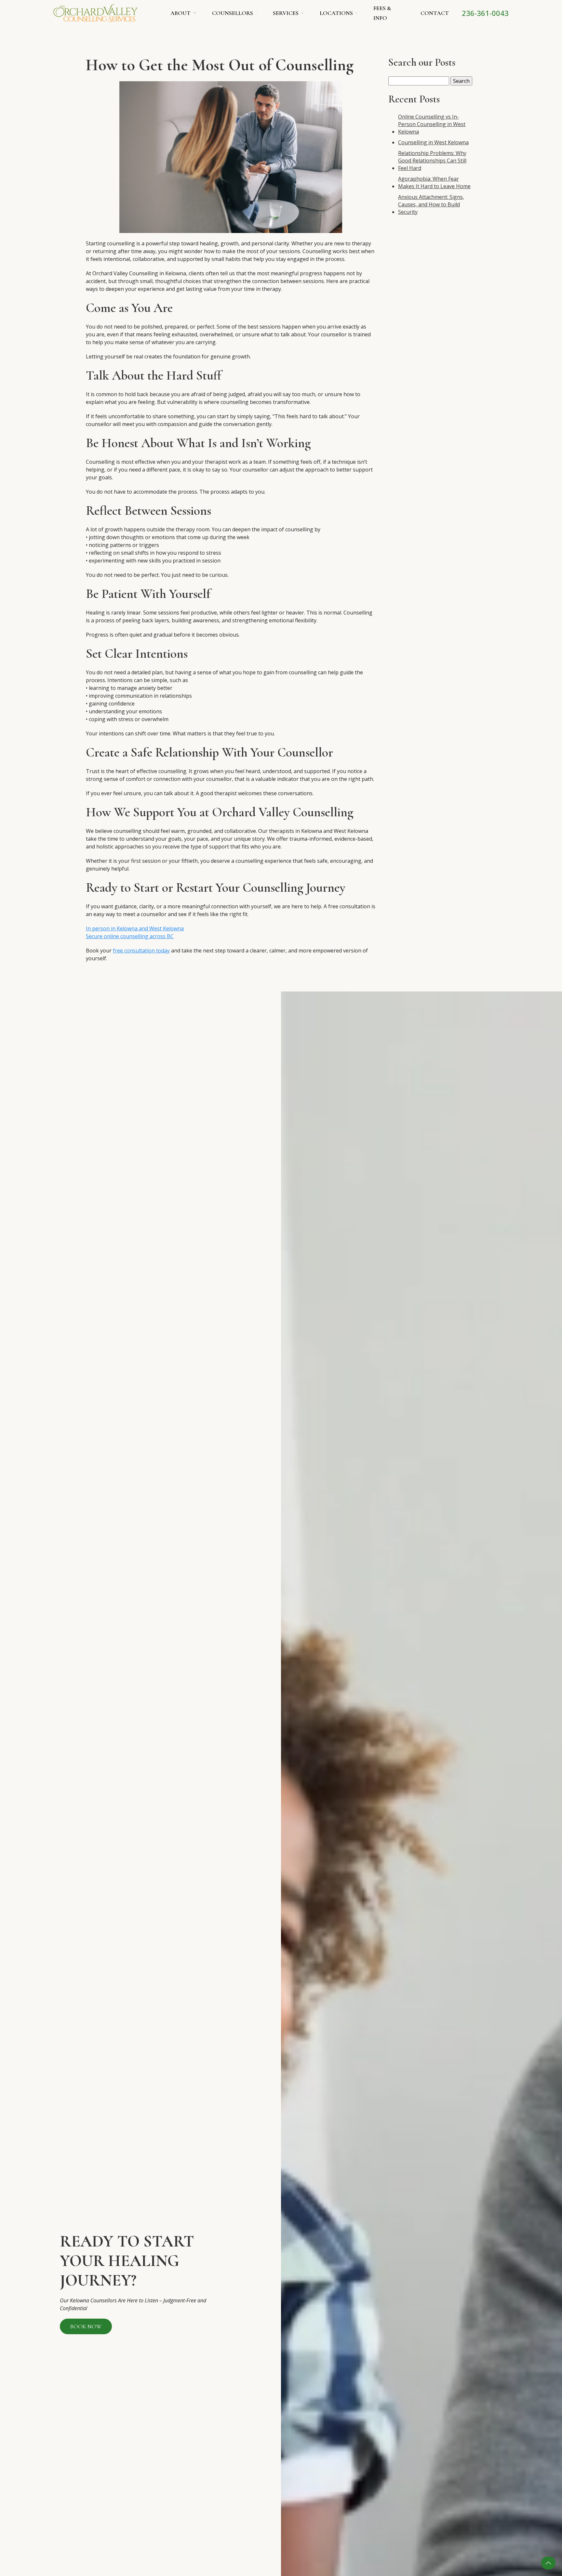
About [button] (181, 13)
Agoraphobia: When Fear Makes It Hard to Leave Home (434, 182)
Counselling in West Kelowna (433, 142)
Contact (435, 13)
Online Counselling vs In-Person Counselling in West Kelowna (432, 124)
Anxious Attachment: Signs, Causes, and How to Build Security (431, 204)
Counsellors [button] (233, 13)
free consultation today (141, 951)
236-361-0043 (485, 13)
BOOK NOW (86, 2326)
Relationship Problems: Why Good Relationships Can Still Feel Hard (432, 161)
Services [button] (286, 13)
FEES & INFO (382, 13)
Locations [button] (336, 13)
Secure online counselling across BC (130, 936)
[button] (548, 2563)
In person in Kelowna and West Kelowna (135, 928)
